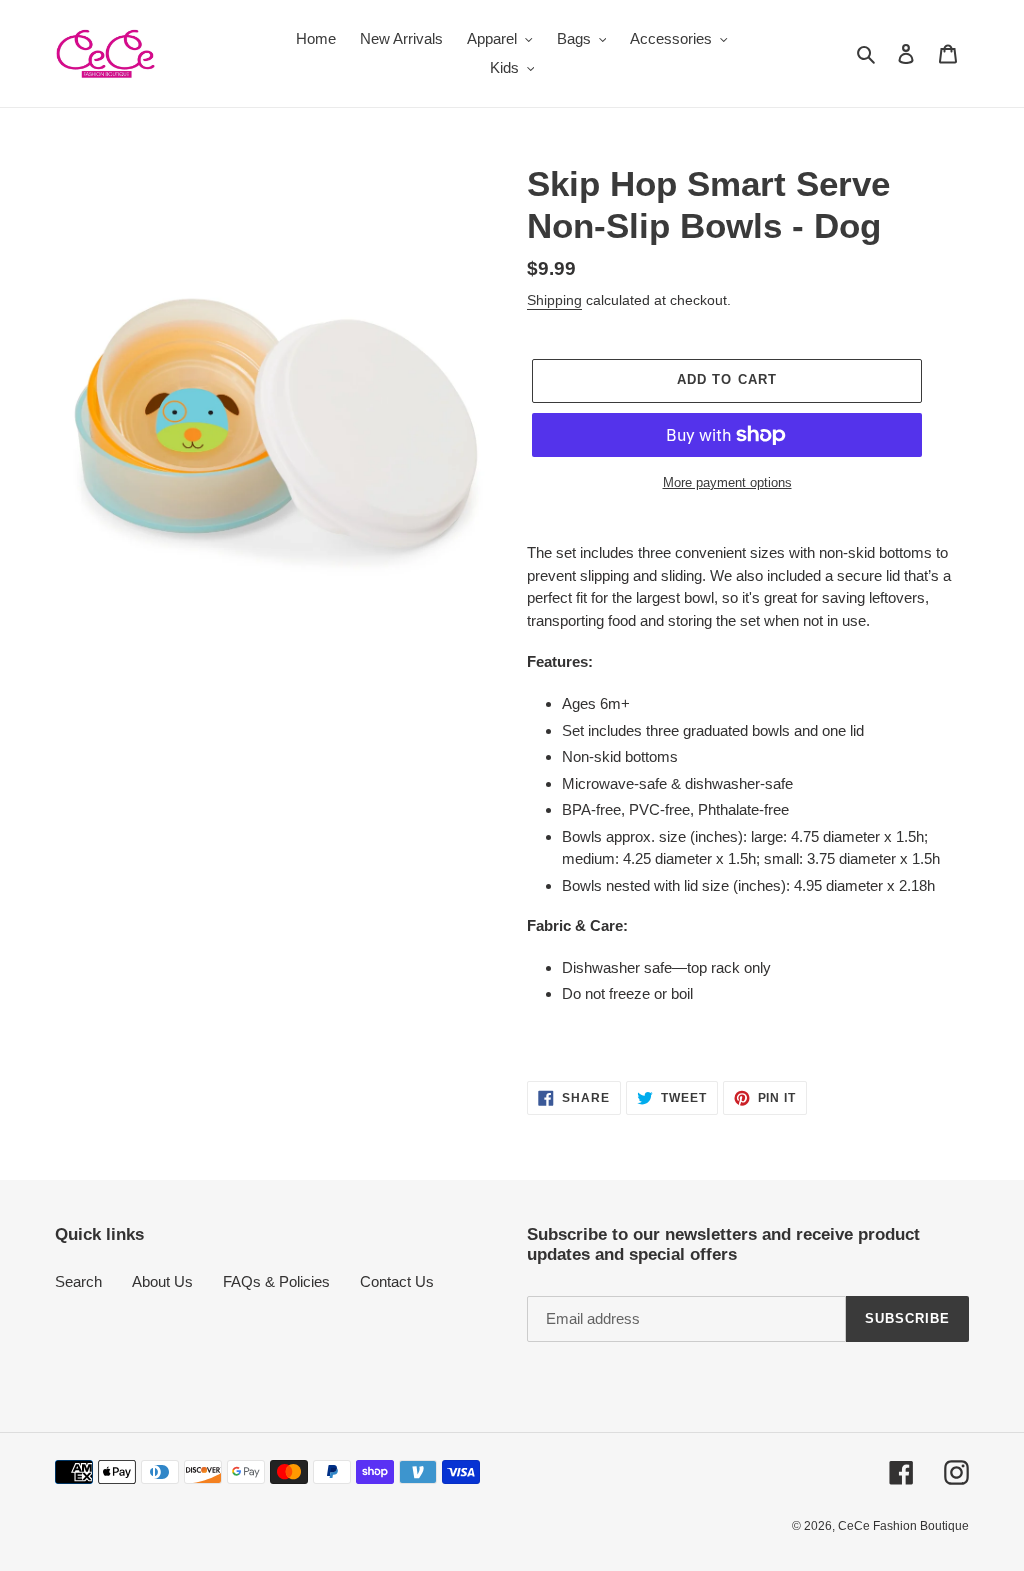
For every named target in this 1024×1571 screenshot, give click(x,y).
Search (78, 1281)
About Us (162, 1281)
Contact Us (397, 1281)
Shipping (554, 300)
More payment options (727, 482)
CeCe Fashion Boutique (903, 1526)
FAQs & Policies (276, 1281)
